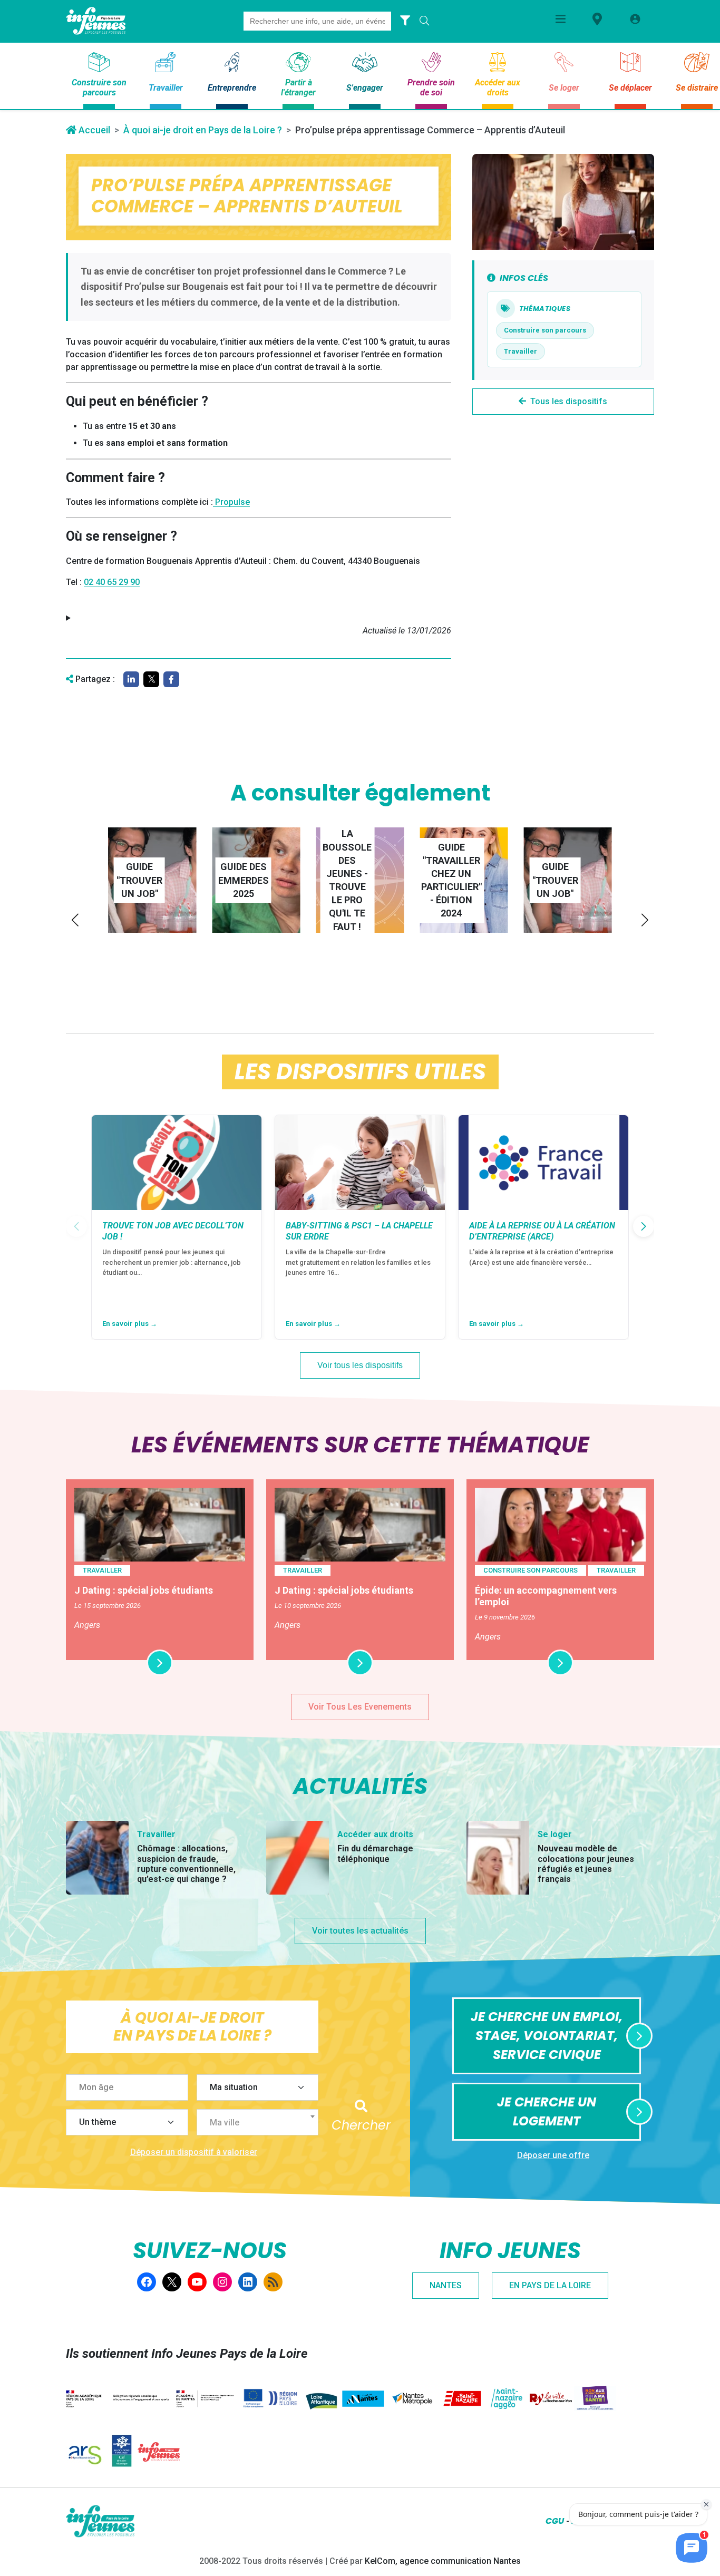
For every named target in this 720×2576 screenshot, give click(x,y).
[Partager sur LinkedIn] (131, 679)
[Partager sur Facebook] (171, 679)
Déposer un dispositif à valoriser (194, 2152)
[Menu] (561, 19)
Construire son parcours (545, 330)
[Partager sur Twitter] (151, 679)
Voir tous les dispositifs (360, 1365)
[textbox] (262, 2123)
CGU (555, 2521)
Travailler (520, 351)
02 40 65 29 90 (112, 582)
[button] (75, 920)
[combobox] (258, 2122)
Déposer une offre (553, 2155)
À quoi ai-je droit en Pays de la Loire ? (203, 130)
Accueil (93, 130)
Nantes (446, 2285)
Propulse (231, 502)
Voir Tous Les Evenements (360, 1707)
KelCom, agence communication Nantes (443, 2561)
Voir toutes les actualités (360, 1931)
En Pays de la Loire (550, 2285)
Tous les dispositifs (569, 401)
